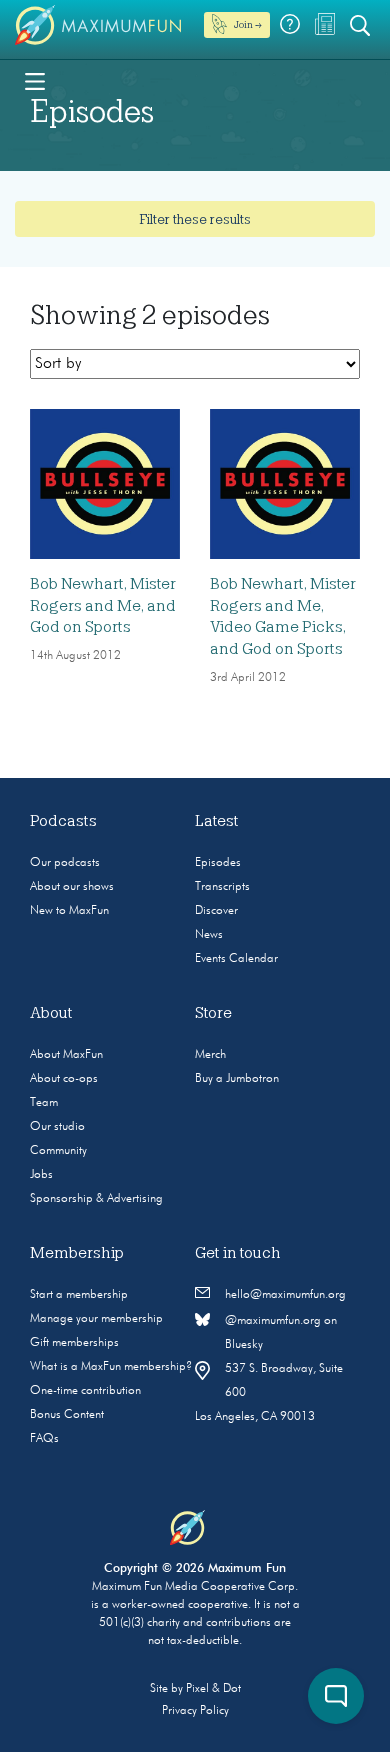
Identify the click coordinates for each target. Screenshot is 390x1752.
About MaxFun (66, 1055)
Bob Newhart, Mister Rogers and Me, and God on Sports (103, 605)
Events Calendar (236, 959)
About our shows (72, 887)
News (209, 935)
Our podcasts (65, 863)
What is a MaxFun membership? (111, 1367)
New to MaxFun (69, 911)
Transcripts (222, 887)
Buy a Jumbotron (237, 1079)
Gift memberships (74, 1343)
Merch (210, 1055)
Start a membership (79, 1295)
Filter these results (195, 219)
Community (58, 1151)
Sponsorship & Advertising (96, 1199)
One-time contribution (85, 1391)
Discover (216, 911)
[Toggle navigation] (35, 80)
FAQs (44, 1439)
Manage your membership (96, 1319)
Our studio (57, 1127)
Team (44, 1103)
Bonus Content (67, 1415)
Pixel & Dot (213, 1689)
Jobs (41, 1175)
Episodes (218, 863)
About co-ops (64, 1079)
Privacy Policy (195, 1711)
